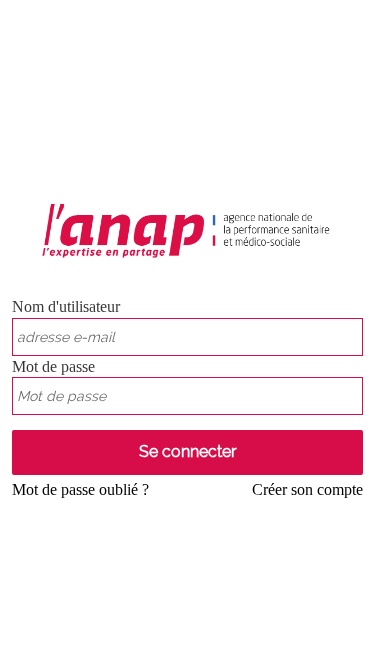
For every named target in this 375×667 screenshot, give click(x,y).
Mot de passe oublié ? (80, 489)
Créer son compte (307, 489)
